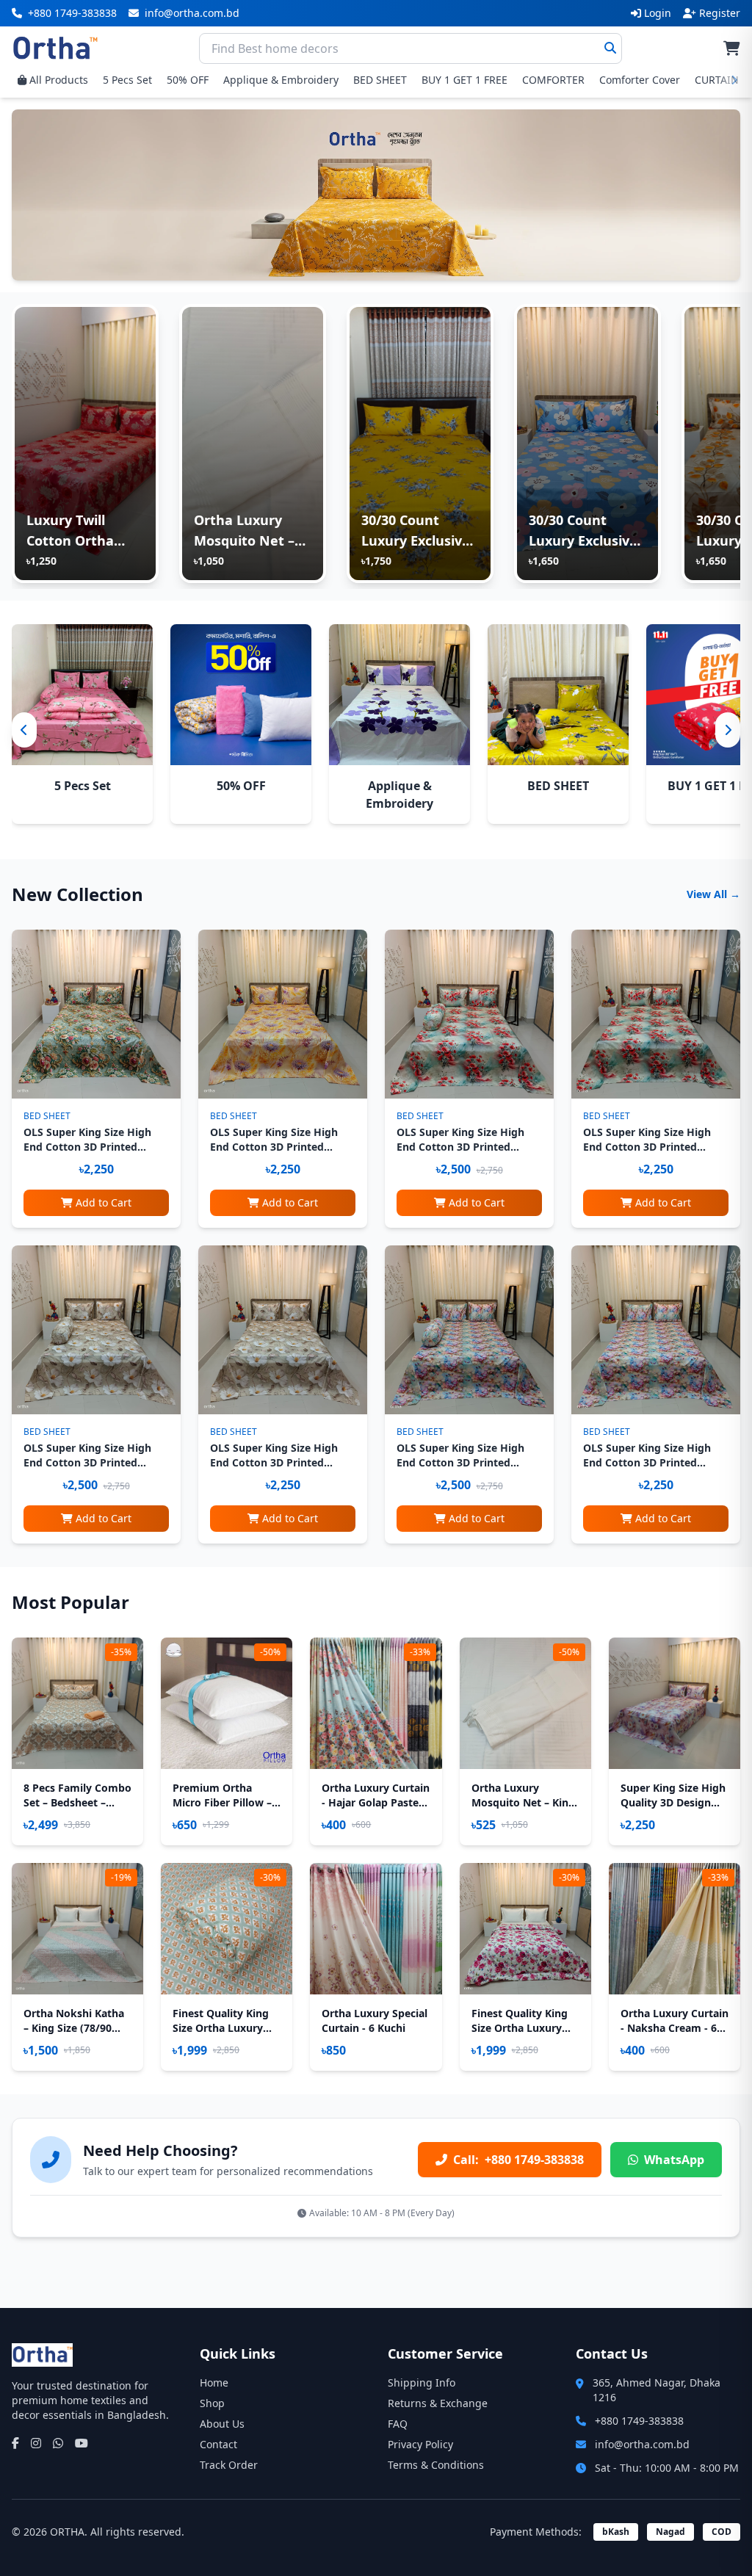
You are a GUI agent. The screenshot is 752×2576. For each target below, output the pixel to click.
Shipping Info (422, 2383)
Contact (218, 2444)
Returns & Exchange (438, 2403)
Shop (212, 2403)
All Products (59, 80)
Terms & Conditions (436, 2465)
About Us (222, 2424)
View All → (713, 894)
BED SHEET (380, 80)
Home (214, 2383)
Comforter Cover (640, 80)
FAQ (398, 2424)
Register (720, 13)
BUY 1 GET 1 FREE (464, 80)
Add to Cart (104, 1202)
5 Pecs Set (127, 80)
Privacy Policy (420, 2444)
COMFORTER (553, 80)
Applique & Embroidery (281, 80)
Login (658, 13)
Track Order (229, 2465)
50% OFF (188, 80)
